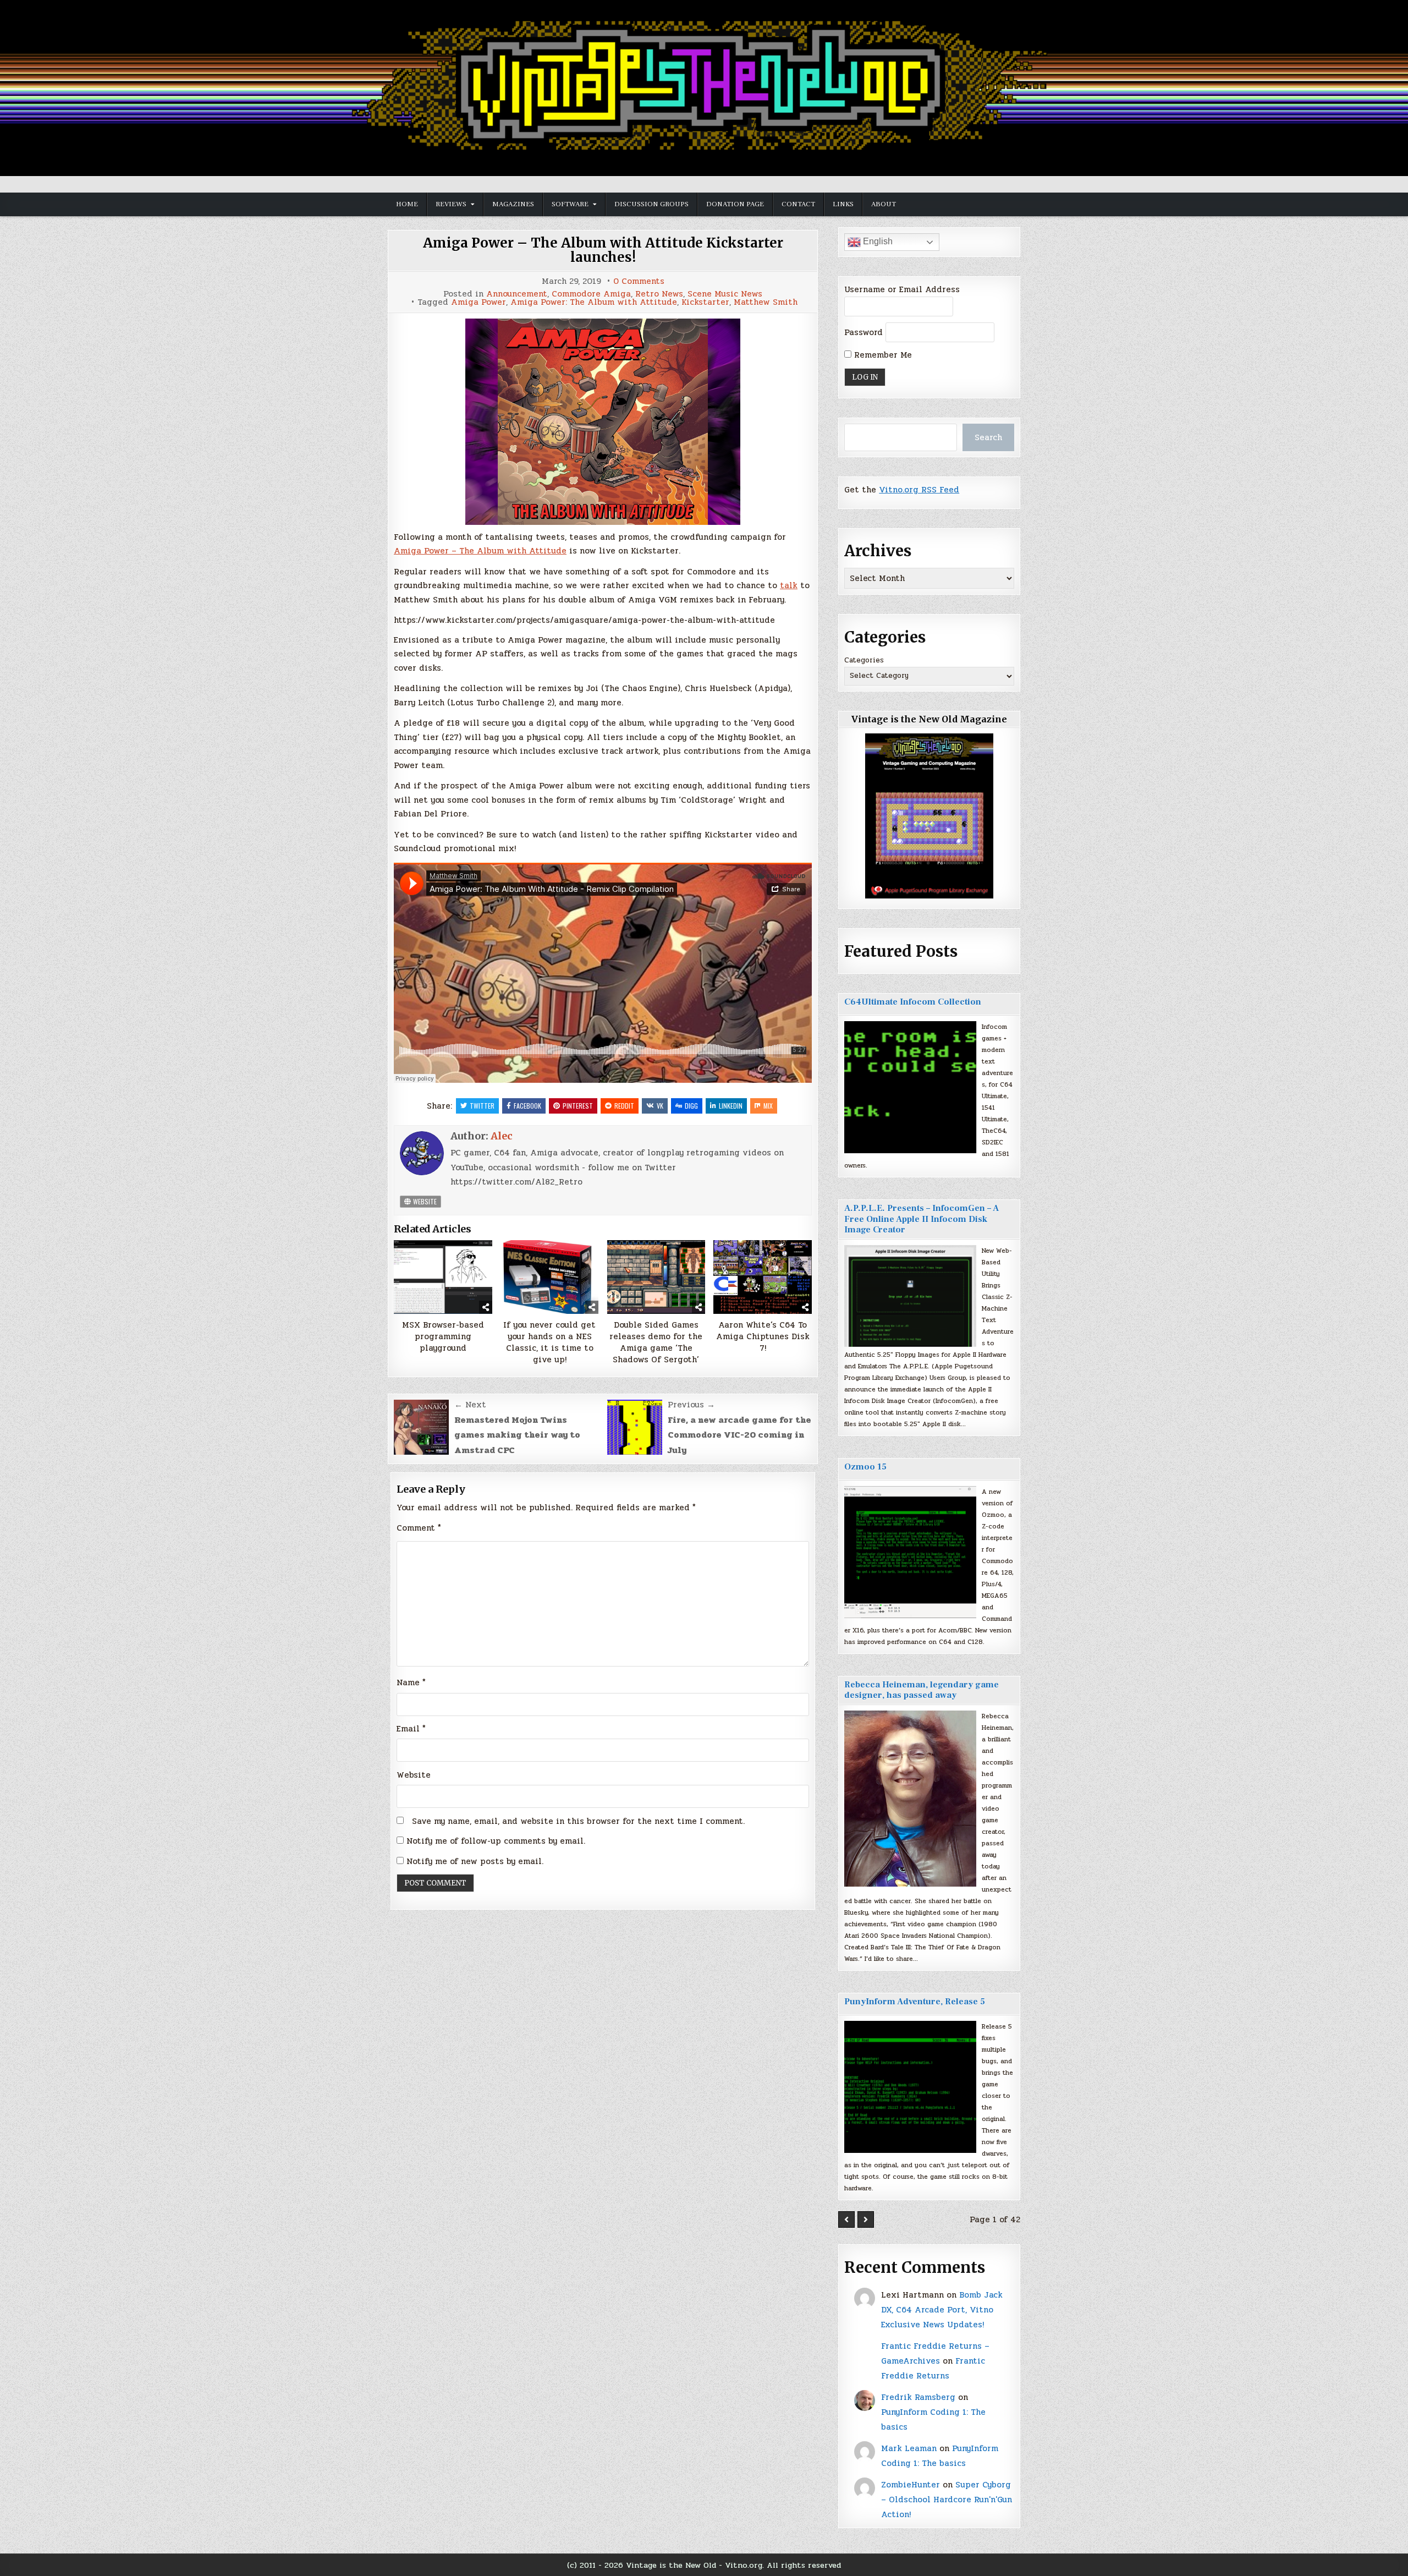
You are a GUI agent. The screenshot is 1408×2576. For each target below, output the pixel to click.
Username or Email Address (902, 289)
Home (407, 204)
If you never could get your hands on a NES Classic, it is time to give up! (549, 1342)
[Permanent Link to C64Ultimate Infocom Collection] (910, 1087)
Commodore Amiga (591, 294)
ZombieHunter (911, 2485)
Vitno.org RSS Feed (919, 490)
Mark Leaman (909, 2448)
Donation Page (735, 204)
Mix (768, 1106)
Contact (798, 204)
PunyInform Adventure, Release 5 (915, 2002)
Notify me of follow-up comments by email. (496, 1841)
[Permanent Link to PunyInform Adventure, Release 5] (910, 2087)
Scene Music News (725, 294)
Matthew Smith (766, 302)
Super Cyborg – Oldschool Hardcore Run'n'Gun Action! (947, 2500)
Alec (502, 1136)
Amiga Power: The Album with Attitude (594, 302)
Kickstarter (705, 302)
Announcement (517, 294)
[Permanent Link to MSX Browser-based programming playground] (443, 1277)
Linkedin (731, 1106)
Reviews (451, 204)
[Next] (866, 2219)
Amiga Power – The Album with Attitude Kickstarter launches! (603, 250)
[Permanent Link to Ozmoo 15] (910, 1552)
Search (988, 437)
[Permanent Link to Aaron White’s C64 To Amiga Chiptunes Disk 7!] (763, 1277)
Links (843, 204)
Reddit (624, 1106)
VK (660, 1106)
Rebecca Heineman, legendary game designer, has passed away (922, 1690)
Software (570, 204)
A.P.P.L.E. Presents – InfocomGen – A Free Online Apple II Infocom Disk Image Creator (922, 1219)
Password (864, 332)
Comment (419, 1528)
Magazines (513, 204)
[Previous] (846, 2219)
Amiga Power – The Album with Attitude (480, 551)
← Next (470, 1405)
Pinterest (578, 1106)
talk (789, 585)
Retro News (659, 294)
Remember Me (882, 355)
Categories (864, 660)
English (877, 241)
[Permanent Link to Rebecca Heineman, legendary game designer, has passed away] (910, 1799)
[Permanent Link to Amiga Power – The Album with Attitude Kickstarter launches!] (603, 422)
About (884, 204)
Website (424, 1201)
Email (411, 1729)
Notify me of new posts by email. (475, 1861)
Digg (691, 1106)
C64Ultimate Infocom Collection (913, 1002)
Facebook (527, 1106)
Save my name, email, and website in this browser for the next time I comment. (578, 1821)
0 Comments (639, 281)
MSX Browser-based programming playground (443, 1337)
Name (411, 1682)
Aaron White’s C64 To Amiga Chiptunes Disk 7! (763, 1337)
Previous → (691, 1405)
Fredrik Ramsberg (918, 2397)
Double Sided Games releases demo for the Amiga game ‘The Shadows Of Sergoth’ (656, 1342)
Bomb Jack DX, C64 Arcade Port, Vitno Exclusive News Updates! (942, 2310)
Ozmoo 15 (865, 1467)
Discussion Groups (651, 204)
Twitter (482, 1106)
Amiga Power (479, 302)
